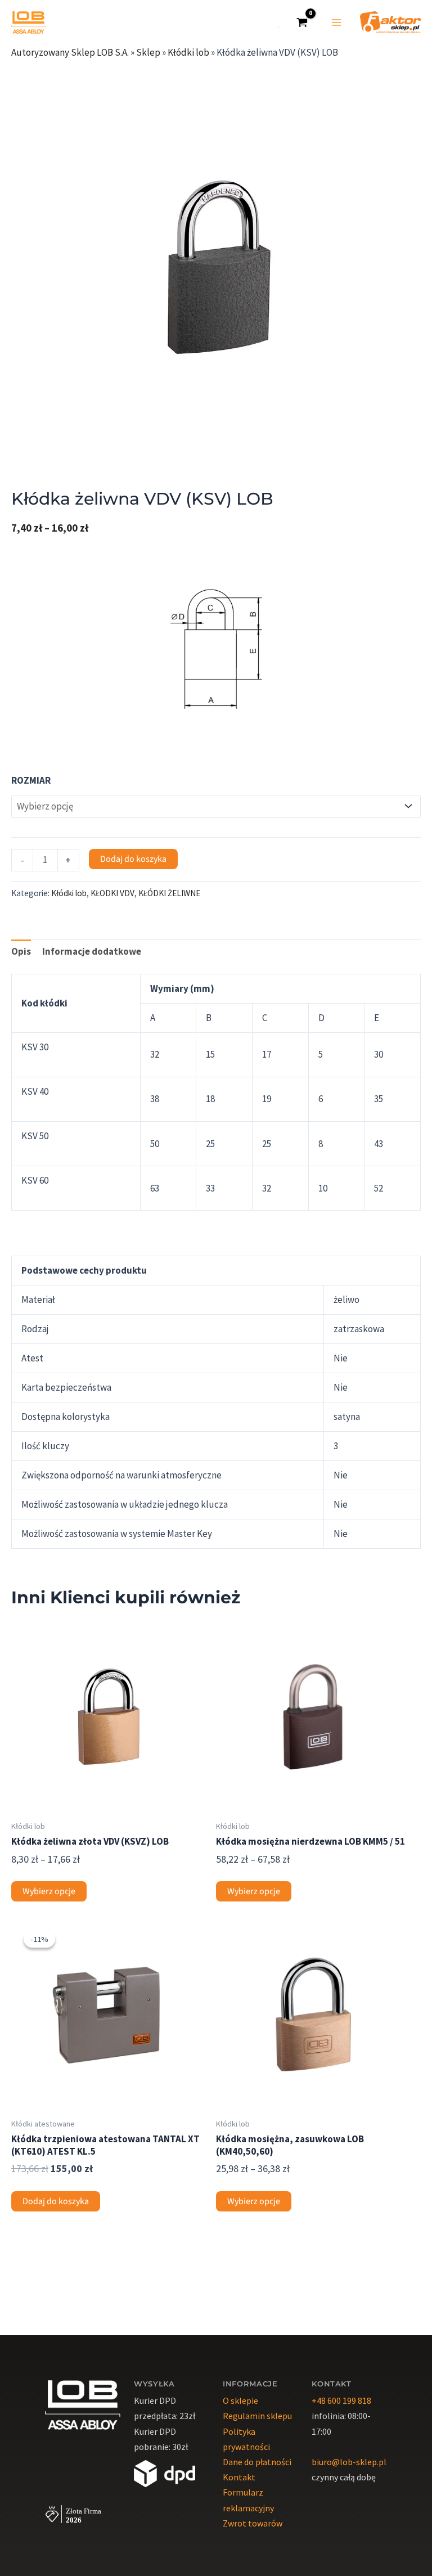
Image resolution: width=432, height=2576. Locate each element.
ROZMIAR (31, 780)
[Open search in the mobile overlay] (274, 23)
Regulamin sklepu (257, 2416)
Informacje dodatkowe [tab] (92, 951)
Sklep (148, 52)
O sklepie (240, 2400)
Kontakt (239, 2477)
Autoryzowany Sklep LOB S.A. (70, 52)
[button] (401, 80)
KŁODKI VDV (112, 893)
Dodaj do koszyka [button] (56, 2201)
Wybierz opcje (49, 1891)
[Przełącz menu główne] (336, 23)
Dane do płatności (257, 2462)
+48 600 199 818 (341, 2400)
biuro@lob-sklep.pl (349, 2462)
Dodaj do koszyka (133, 859)
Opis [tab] (21, 951)
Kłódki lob (188, 52)
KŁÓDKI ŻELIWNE (169, 893)
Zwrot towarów (253, 2523)
